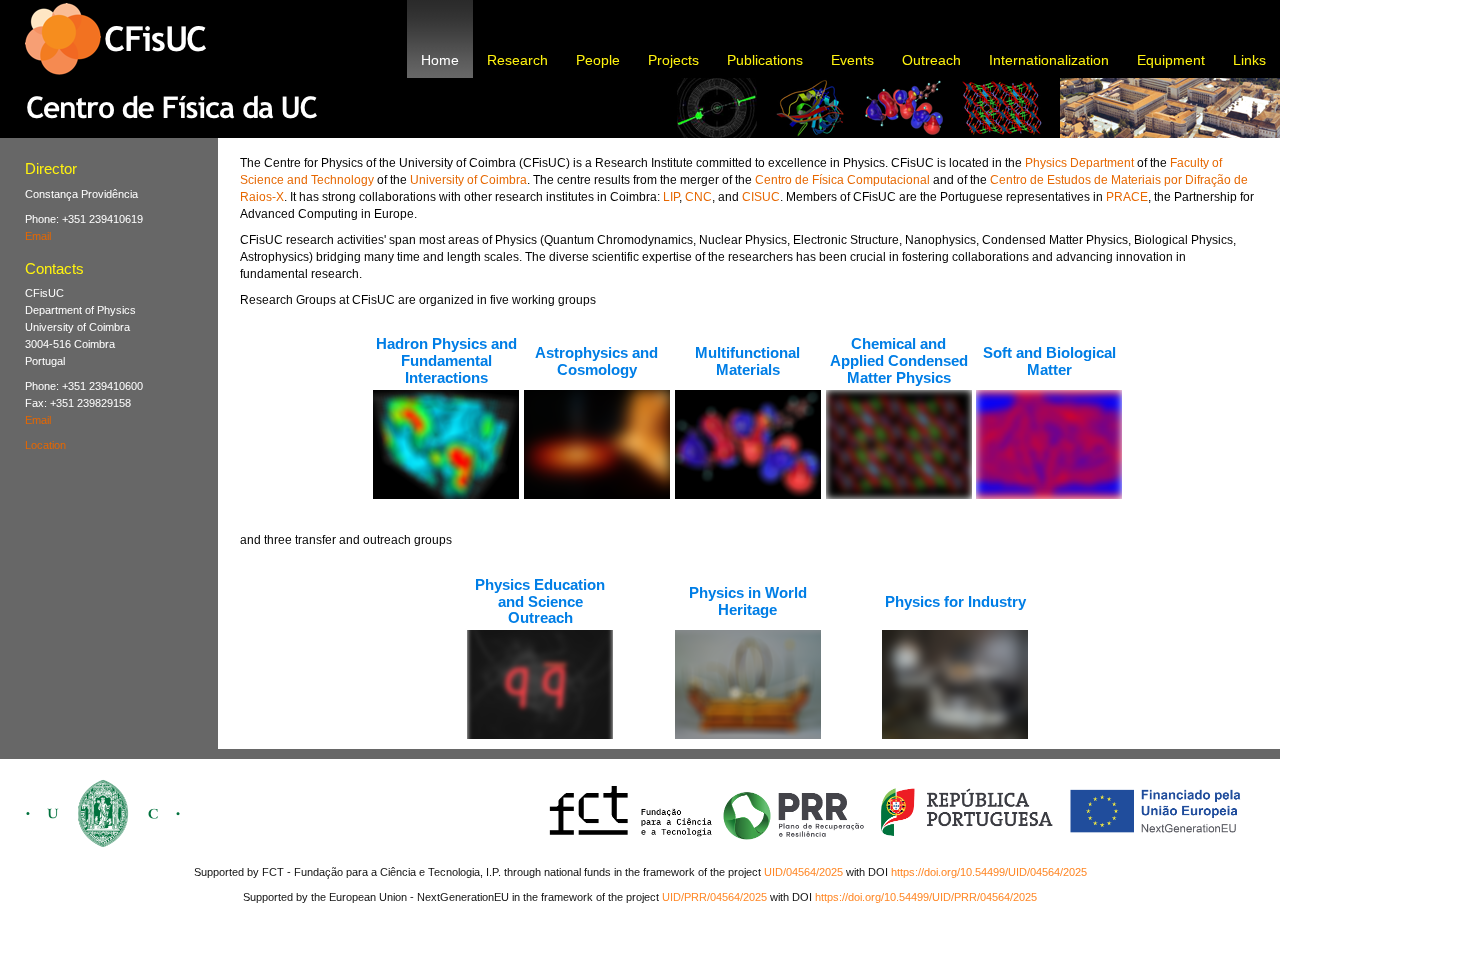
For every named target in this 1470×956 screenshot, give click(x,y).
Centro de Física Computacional (842, 180)
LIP (671, 197)
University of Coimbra (468, 180)
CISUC (761, 197)
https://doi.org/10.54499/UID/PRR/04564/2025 (926, 897)
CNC (698, 197)
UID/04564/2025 (803, 872)
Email (38, 236)
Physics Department (1079, 163)
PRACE (1127, 197)
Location (45, 445)
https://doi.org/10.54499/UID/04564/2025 (989, 872)
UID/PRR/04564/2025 (714, 897)
